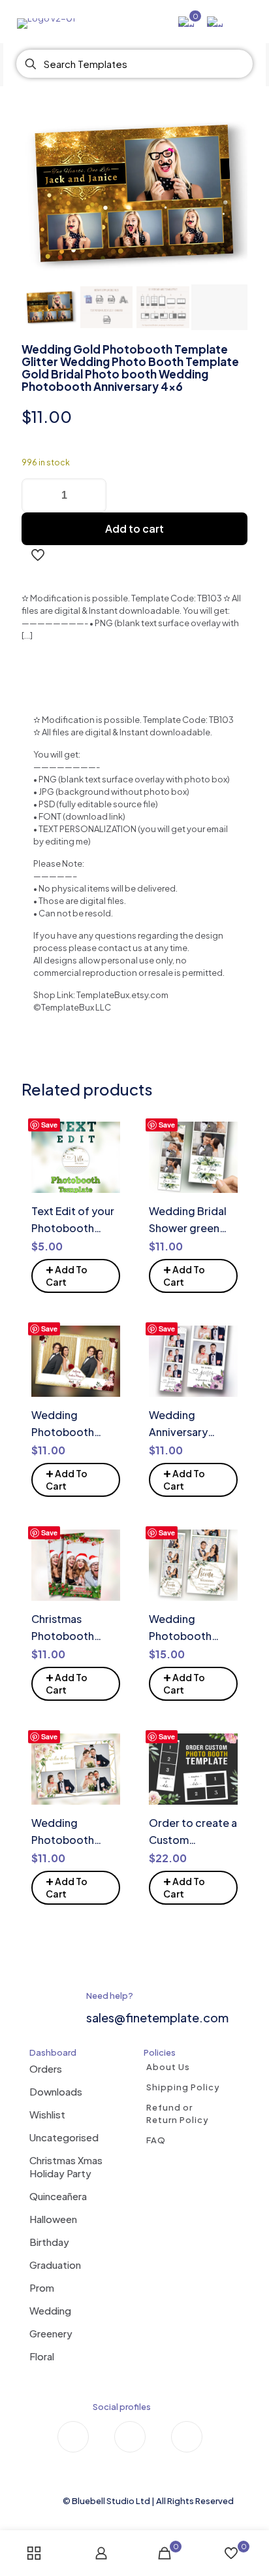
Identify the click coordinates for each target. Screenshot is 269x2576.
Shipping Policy (183, 2087)
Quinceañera (58, 2196)
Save (49, 1125)
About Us (168, 2067)
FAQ (156, 2140)
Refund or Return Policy (178, 2114)
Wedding (50, 2310)
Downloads (56, 2091)
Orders (46, 2068)
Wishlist (47, 2114)
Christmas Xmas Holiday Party (66, 2166)
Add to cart (134, 528)
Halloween (53, 2219)
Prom (42, 2287)
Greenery (51, 2333)
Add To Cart (67, 1274)
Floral (42, 2356)
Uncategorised (64, 2137)
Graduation (55, 2265)
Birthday (49, 2242)
